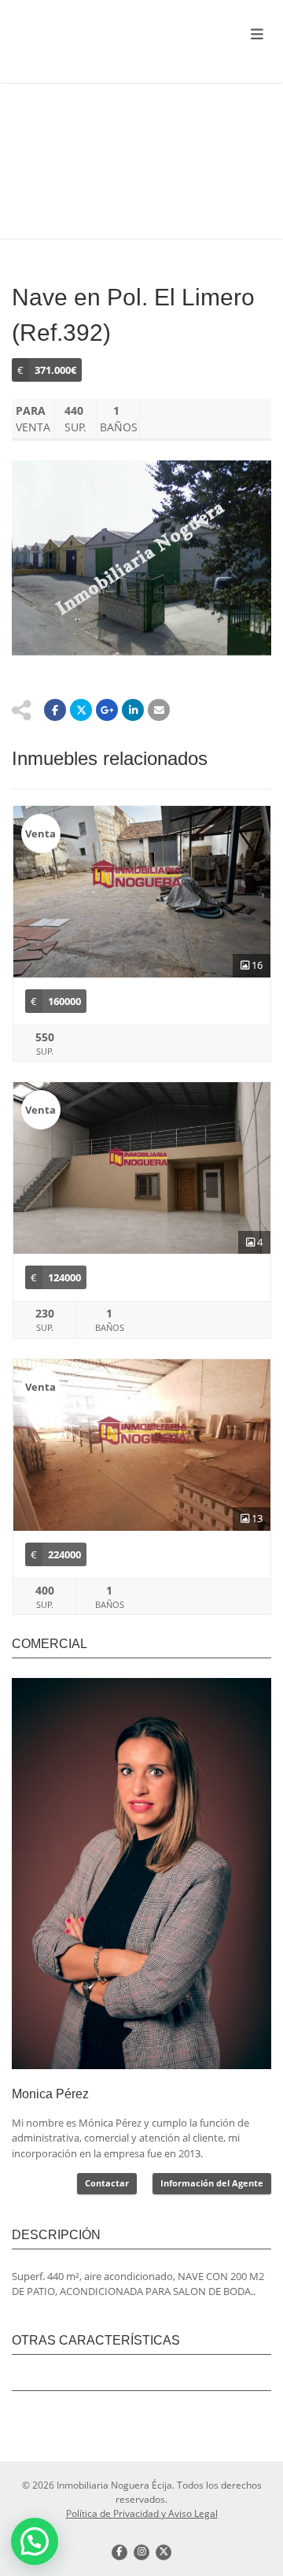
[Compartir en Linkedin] (133, 710)
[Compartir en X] (81, 710)
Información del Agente (212, 2183)
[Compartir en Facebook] (55, 710)
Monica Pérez (50, 2094)
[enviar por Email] (159, 710)
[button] (35, 2541)
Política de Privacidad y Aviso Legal (142, 2513)
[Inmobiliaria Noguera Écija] (94, 35)
